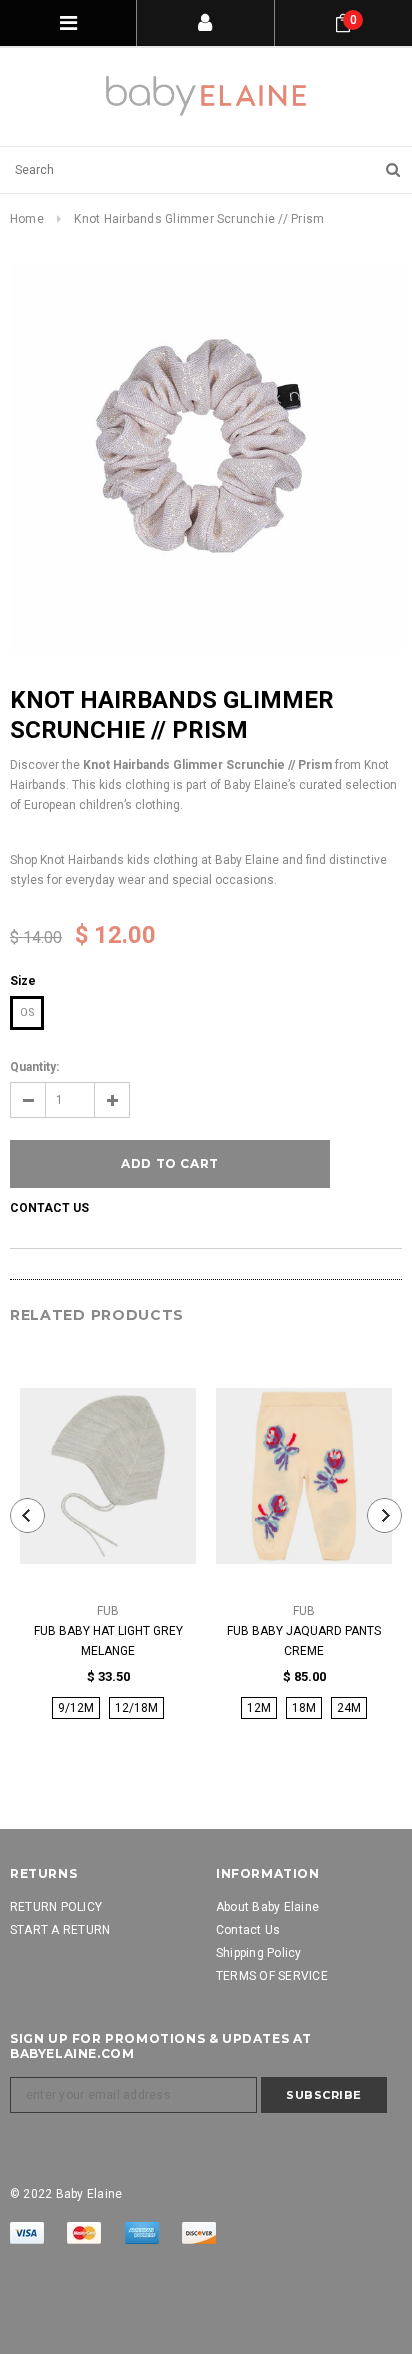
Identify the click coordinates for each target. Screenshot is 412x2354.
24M (349, 1708)
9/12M (76, 1708)
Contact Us (49, 1208)
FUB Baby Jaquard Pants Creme (304, 1641)
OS (27, 1012)
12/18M (136, 1708)
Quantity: (34, 1067)
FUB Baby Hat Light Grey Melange (108, 1641)
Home (27, 219)
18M (304, 1708)
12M (259, 1708)
